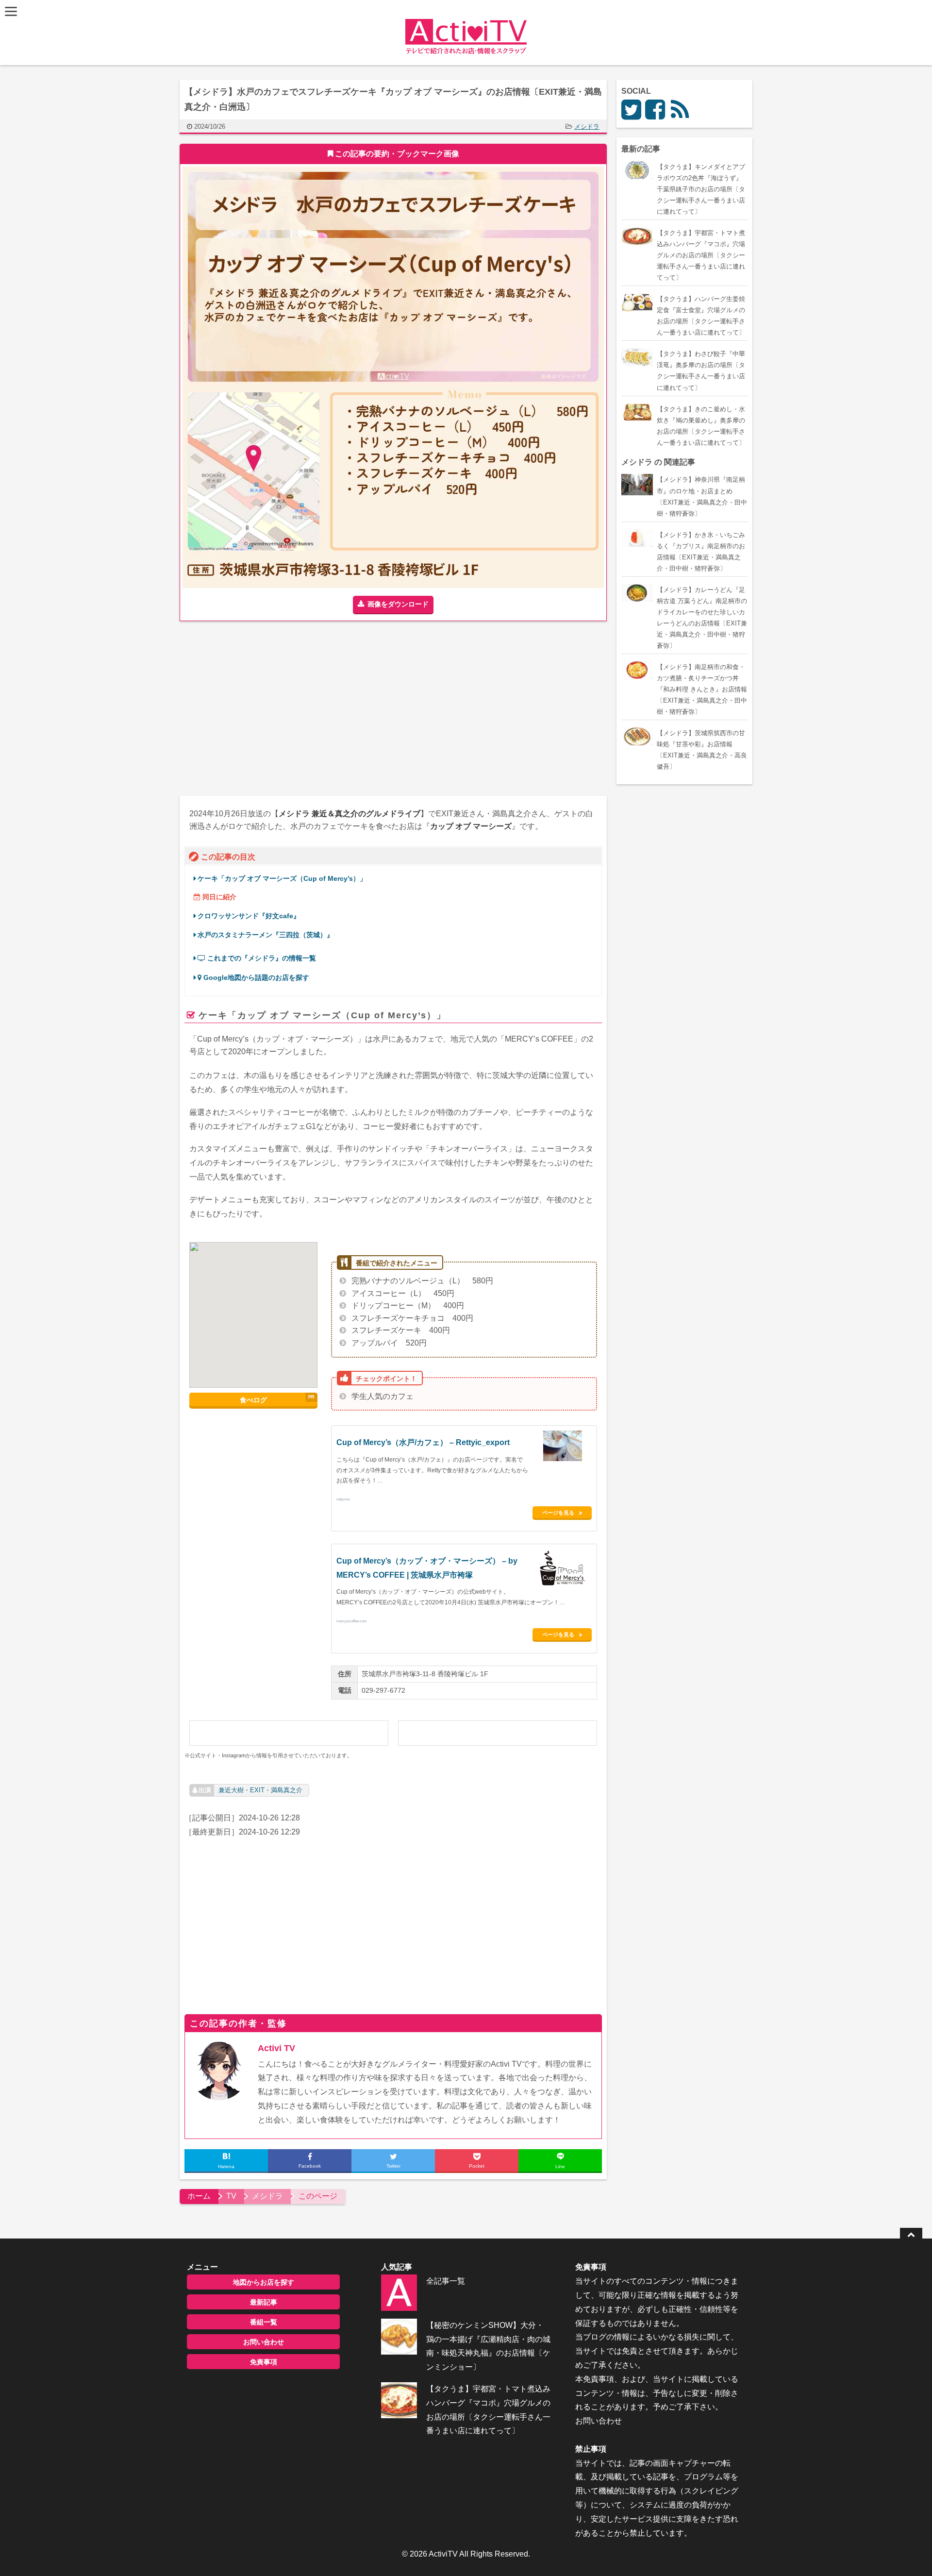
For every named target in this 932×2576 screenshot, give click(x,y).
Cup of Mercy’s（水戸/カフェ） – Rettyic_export (423, 1442)
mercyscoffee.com (352, 1620)
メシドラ (587, 126)
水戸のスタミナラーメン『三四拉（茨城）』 (266, 935)
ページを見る (558, 1513)
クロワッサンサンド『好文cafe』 (249, 916)
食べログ (253, 1400)
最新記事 (264, 2302)
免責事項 (264, 2362)
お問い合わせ (264, 2342)
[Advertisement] (286, 708)
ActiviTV (443, 2554)
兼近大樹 (231, 1790)
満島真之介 (287, 1790)
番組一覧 (264, 2322)
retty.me (343, 1498)
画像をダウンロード (398, 604)
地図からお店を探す (264, 2282)
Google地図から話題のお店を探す (255, 978)
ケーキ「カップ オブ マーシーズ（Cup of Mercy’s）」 (282, 879)
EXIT (257, 1790)
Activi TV (276, 2048)
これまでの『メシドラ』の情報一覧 (261, 958)
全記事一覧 (446, 2281)
